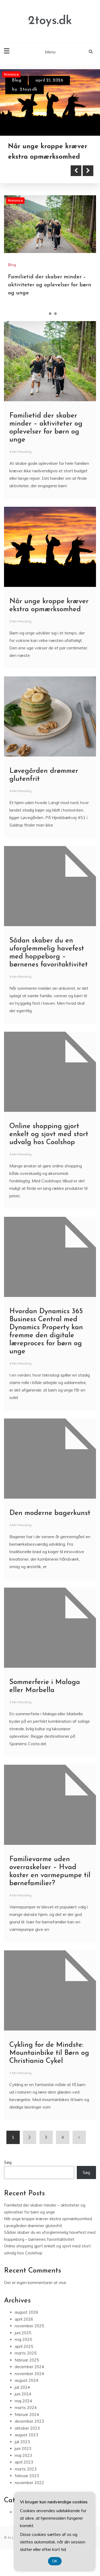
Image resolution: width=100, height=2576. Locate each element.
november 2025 (29, 2326)
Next (88, 171)
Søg (8, 2162)
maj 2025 (23, 2339)
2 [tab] (50, 314)
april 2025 (24, 2346)
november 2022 (29, 2483)
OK (55, 2561)
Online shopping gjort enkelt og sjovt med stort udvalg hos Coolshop (49, 1134)
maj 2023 (23, 2455)
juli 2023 (22, 2442)
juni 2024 (23, 2394)
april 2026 (24, 2319)
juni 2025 (23, 2333)
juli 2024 (22, 2387)
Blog (17, 80)
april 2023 (24, 2462)
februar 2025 (27, 2360)
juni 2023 (23, 2448)
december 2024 (29, 2367)
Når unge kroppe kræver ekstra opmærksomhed (48, 2219)
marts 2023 (26, 2469)
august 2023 (26, 2435)
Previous (76, 171)
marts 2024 (26, 2408)
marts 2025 (26, 2353)
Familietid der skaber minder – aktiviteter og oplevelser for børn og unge (50, 285)
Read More (33, 171)
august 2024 (26, 2380)
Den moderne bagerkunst (50, 1513)
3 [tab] (55, 314)
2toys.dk (50, 21)
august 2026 (26, 2312)
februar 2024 (27, 2415)
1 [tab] (45, 314)
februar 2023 (27, 2476)
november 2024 (29, 2374)
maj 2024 (23, 2401)
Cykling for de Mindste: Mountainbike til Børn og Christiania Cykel (49, 2053)
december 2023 (29, 2421)
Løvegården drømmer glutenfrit (33, 2226)
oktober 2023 (27, 2428)
